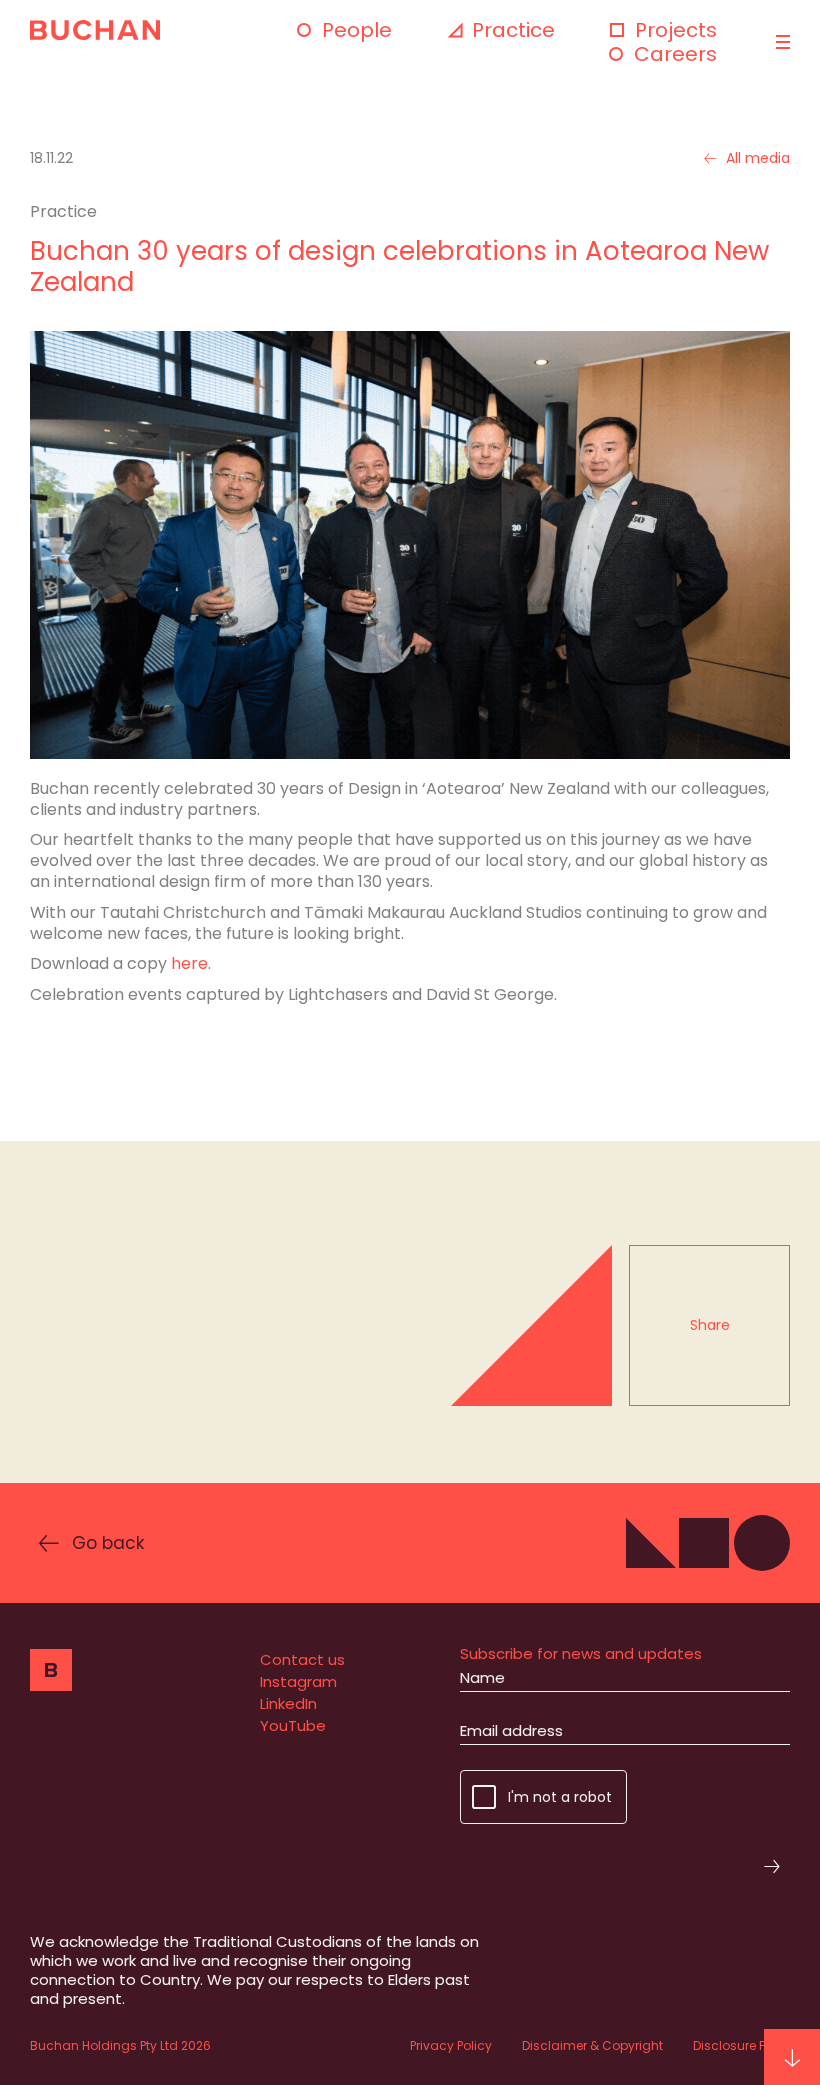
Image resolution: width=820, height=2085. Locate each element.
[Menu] (780, 42)
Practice (513, 30)
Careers (675, 54)
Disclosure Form (741, 2045)
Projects (676, 30)
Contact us (302, 1659)
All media (758, 158)
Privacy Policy (451, 2045)
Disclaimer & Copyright (592, 2045)
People (357, 30)
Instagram (298, 1681)
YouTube (293, 1725)
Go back (108, 1543)
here (189, 963)
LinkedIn (288, 1703)
